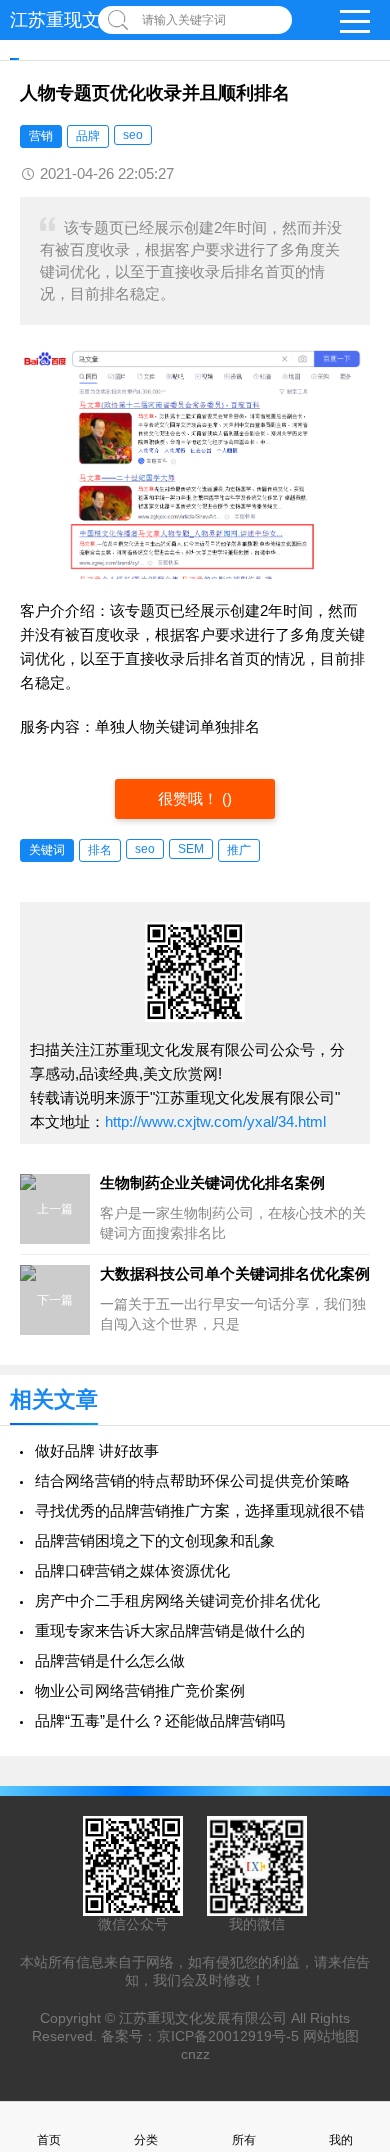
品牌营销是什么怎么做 (110, 1660)
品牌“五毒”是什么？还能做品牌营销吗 (160, 1720)
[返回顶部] (349, 1916)
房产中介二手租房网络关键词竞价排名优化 (177, 1600)
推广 (239, 850)
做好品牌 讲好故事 (97, 1450)
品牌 (88, 136)
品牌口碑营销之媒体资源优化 (132, 1570)
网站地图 (331, 2036)
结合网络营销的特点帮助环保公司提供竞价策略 (192, 1480)
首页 (49, 2140)
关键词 (47, 850)
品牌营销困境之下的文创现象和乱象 (155, 1540)
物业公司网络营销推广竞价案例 (140, 1690)
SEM (191, 849)
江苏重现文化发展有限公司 (203, 2018)
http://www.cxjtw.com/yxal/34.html (215, 1121)
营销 (41, 136)
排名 (100, 850)
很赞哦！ (190, 798)
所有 (244, 2140)
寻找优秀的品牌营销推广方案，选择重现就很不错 (200, 1510)
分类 (146, 2140)
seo (133, 135)
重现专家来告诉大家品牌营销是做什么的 (170, 1630)
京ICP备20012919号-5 (228, 2036)
